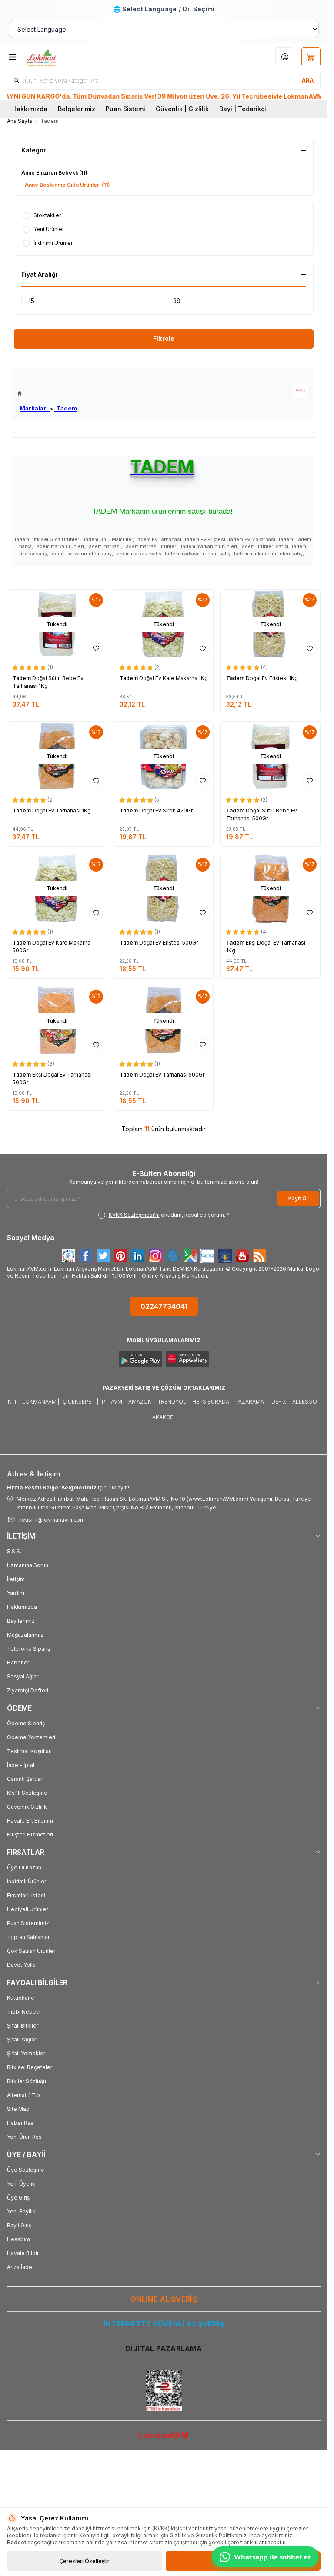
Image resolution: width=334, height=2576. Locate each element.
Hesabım (18, 2239)
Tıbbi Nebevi (24, 2012)
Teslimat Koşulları (29, 1751)
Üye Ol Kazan (24, 1868)
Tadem (65, 408)
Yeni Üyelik (21, 2184)
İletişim (16, 1579)
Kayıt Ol (298, 1198)
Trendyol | (173, 1402)
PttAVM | (113, 1402)
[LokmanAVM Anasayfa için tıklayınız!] (47, 393)
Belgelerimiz (77, 109)
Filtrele (164, 339)
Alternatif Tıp (23, 2095)
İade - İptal (21, 1765)
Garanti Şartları (25, 1779)
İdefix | (279, 1402)
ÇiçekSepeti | (80, 1402)
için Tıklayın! (68, 1488)
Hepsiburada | (212, 1402)
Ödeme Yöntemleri (31, 1737)
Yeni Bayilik (21, 2211)
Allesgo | (306, 1402)
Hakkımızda (30, 109)
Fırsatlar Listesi (26, 1895)
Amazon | (141, 1402)
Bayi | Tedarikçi (243, 109)
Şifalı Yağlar (22, 2039)
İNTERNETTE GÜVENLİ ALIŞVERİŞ (164, 2324)
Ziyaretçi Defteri (28, 1690)
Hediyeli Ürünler (27, 1909)
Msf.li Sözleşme (27, 1793)
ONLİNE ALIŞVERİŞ (164, 2299)
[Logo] (68, 57)
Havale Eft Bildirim (30, 1821)
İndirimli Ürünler (27, 1881)
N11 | (13, 1402)
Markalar (35, 408)
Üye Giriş (18, 2198)
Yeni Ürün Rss (24, 2137)
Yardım (16, 1593)
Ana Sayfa (20, 121)
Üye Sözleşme (26, 2170)
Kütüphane (21, 1998)
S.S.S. (14, 1551)
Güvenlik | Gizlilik (182, 109)
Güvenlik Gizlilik (27, 1807)
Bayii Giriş (19, 2225)
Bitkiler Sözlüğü (27, 2081)
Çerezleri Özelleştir (84, 2561)
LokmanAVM (164, 2435)
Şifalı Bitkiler (23, 2026)
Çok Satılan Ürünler (31, 1951)
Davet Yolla (21, 1965)
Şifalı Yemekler (26, 2053)
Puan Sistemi (125, 109)
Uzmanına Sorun (28, 1565)
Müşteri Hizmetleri (30, 1835)
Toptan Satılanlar (28, 1937)
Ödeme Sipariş (26, 1723)
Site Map (18, 2109)
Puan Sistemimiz (28, 1923)
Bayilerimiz (21, 1621)
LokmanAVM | (41, 1402)
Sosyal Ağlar (23, 1676)
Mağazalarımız (25, 1635)
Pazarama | (251, 1402)
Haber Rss (20, 2123)
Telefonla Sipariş (28, 1649)
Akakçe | (164, 1417)
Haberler (18, 1663)
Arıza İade (20, 2267)
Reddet (17, 2542)
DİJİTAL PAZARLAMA (164, 2348)
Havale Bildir (23, 2253)
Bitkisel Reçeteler (30, 2067)
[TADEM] (300, 391)
